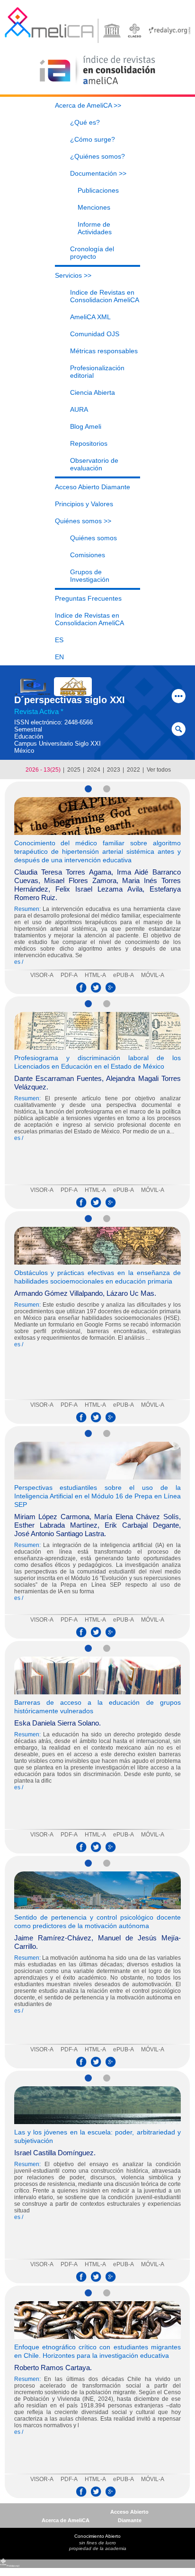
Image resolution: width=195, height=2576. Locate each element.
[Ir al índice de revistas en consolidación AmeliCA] (98, 85)
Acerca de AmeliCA (66, 2520)
